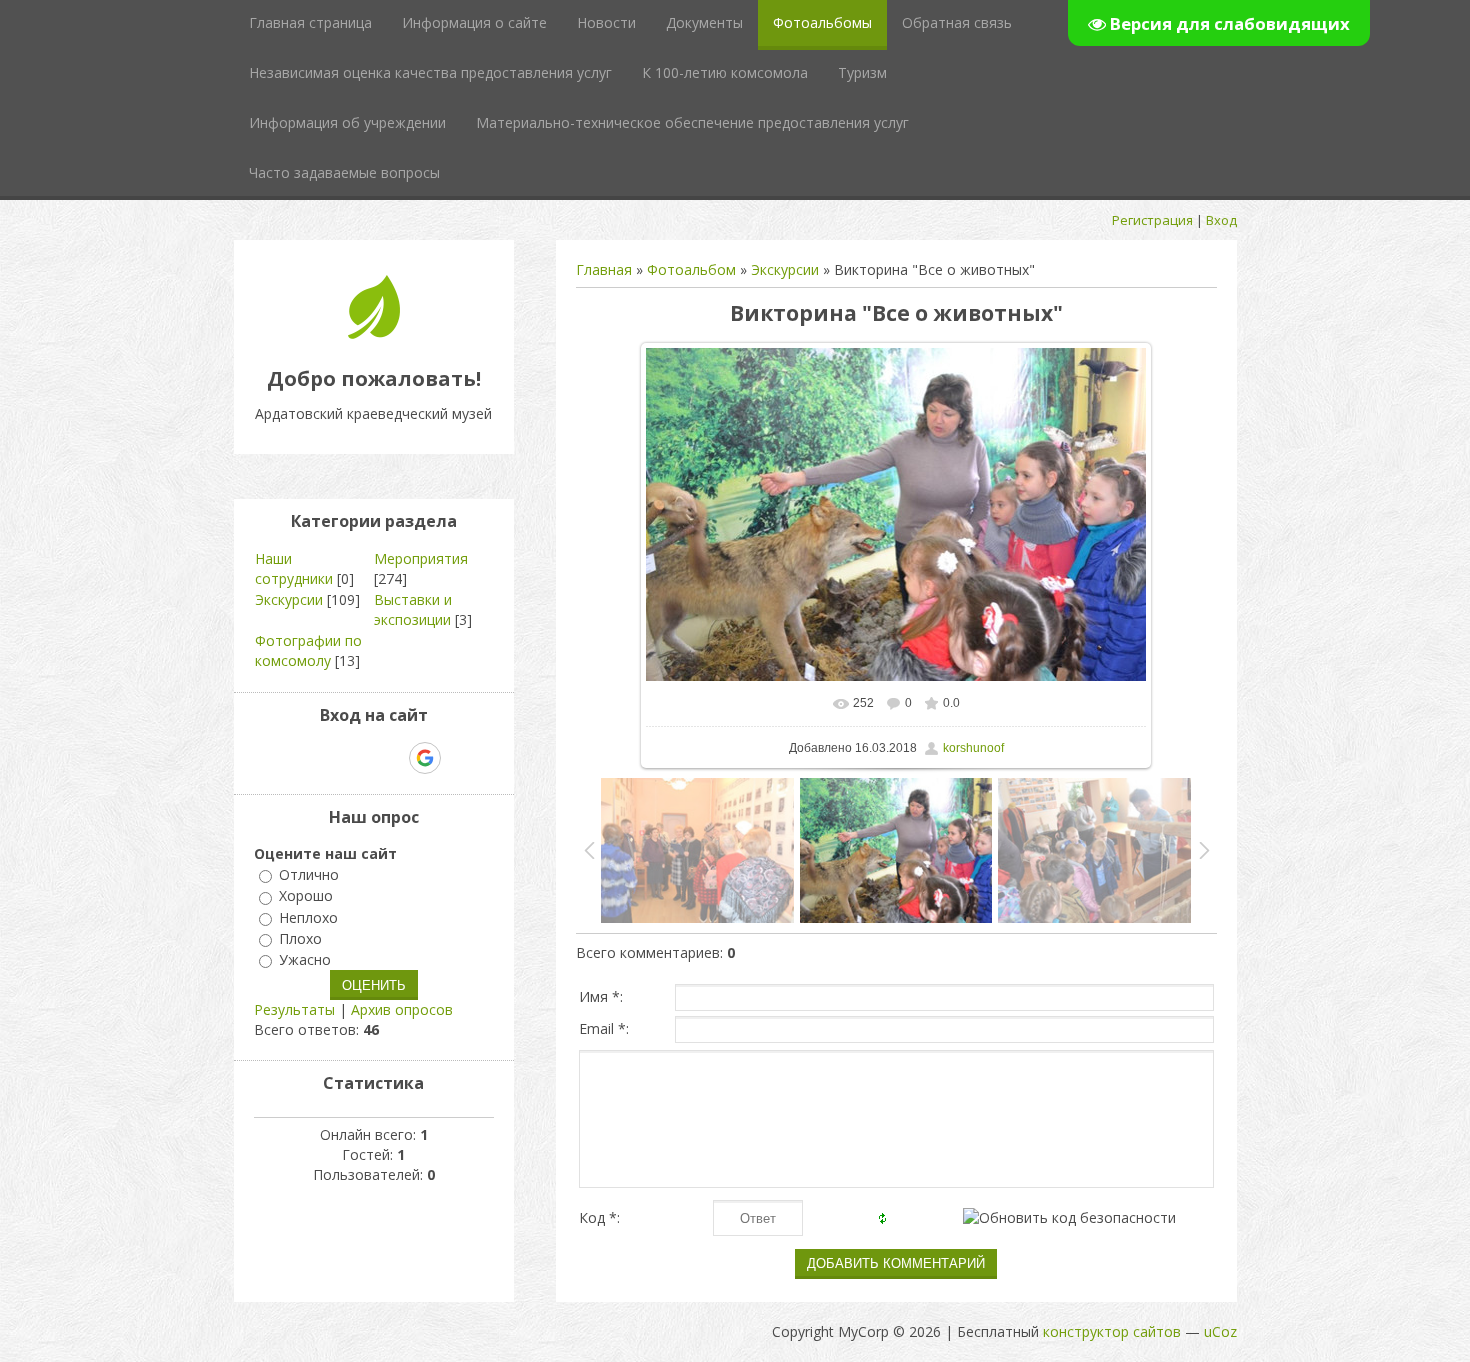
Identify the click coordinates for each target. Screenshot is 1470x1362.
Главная (604, 269)
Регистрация (1152, 220)
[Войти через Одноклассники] (460, 758)
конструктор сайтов (1112, 1331)
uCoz (1220, 1331)
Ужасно (305, 959)
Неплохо (308, 917)
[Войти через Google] (425, 758)
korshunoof (973, 748)
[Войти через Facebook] (356, 758)
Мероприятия (421, 558)
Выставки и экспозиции (413, 609)
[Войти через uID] (288, 758)
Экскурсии (785, 269)
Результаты (294, 1009)
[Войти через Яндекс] (390, 758)
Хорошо (306, 896)
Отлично (309, 874)
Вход (1221, 220)
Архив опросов (402, 1009)
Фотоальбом (691, 269)
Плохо (300, 938)
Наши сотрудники (294, 568)
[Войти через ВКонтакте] (322, 758)
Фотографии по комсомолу (308, 650)
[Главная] (374, 333)
